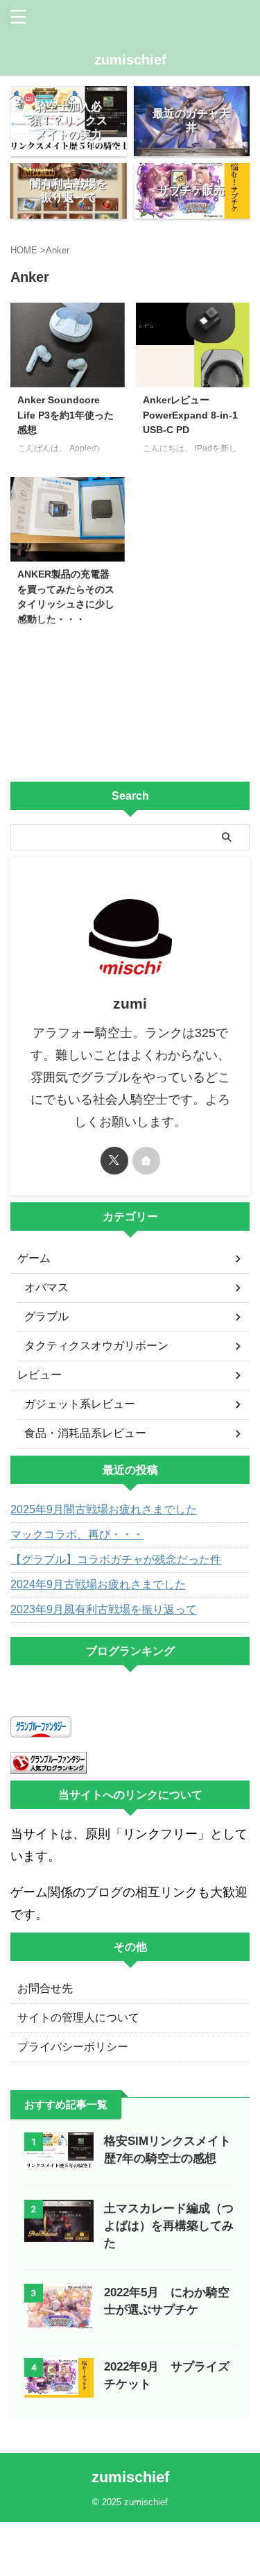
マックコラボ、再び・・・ (77, 1534)
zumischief (130, 60)
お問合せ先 (45, 1988)
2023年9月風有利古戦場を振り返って (104, 1609)
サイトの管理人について (78, 2018)
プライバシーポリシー (73, 2047)
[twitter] (114, 1161)
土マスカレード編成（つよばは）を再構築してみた (169, 2226)
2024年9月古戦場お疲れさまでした (98, 1584)
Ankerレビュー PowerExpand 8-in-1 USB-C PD (190, 415)
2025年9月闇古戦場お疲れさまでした (104, 1509)
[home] (146, 1161)
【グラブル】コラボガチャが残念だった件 (116, 1559)
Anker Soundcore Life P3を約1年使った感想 (66, 415)
